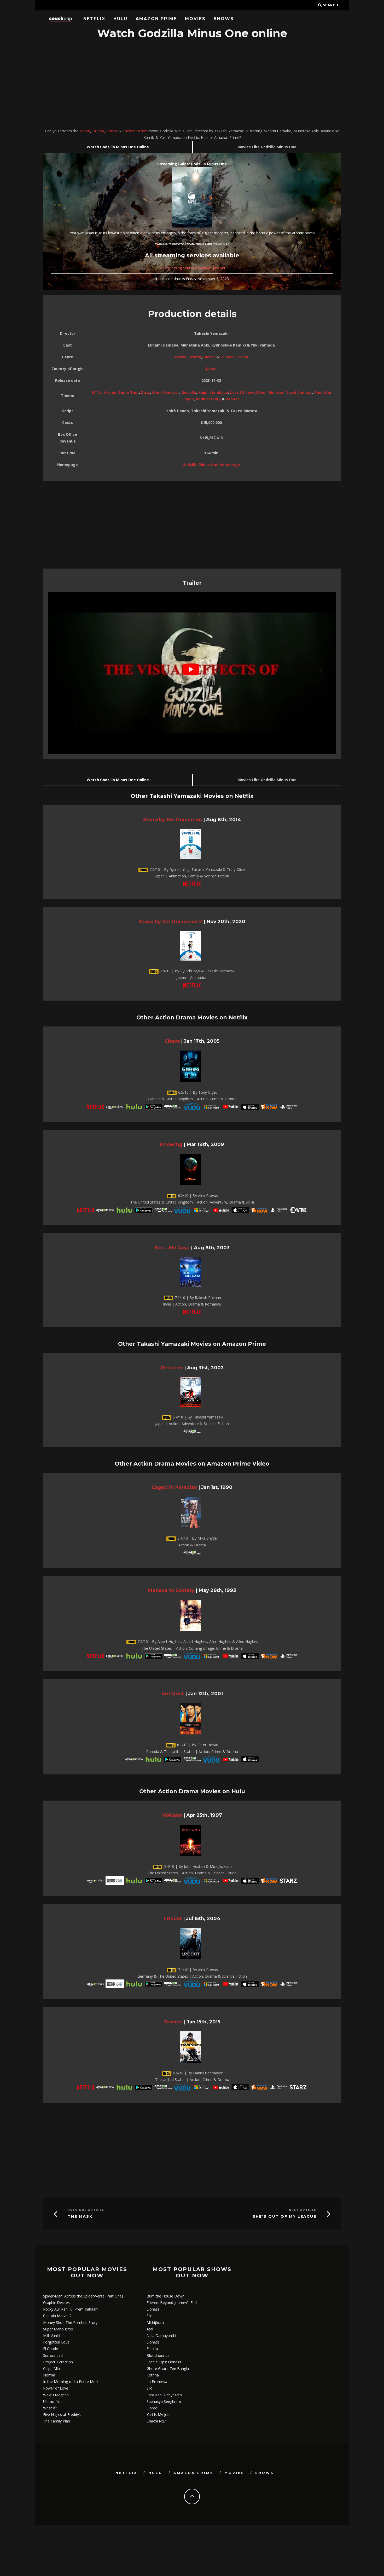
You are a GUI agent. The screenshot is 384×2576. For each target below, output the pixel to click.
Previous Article (86, 2210)
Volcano (172, 1815)
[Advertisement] (192, 84)
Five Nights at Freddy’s (62, 2415)
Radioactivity (208, 399)
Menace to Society (171, 1590)
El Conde (51, 2349)
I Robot (173, 1918)
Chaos (172, 1041)
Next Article (303, 2210)
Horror (112, 131)
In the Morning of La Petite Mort (71, 2382)
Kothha (153, 2375)
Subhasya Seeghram (164, 2401)
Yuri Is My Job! (158, 2415)
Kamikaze (219, 392)
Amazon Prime (156, 19)
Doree (152, 2408)
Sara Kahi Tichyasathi (165, 2395)
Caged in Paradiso (174, 1487)
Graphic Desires (56, 2303)
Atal (150, 2329)
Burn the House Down (165, 2296)
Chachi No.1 (157, 2421)
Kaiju (203, 392)
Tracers (173, 2022)
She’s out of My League (284, 2217)
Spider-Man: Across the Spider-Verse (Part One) (83, 2296)
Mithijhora (155, 2322)
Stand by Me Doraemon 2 (171, 921)
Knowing (171, 1144)
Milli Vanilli (52, 2336)
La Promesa (157, 2382)
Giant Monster (166, 392)
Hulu (120, 19)
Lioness (153, 2309)
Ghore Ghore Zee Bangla (168, 2368)
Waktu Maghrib (56, 2395)
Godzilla (189, 392)
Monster (275, 392)
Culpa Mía (51, 2368)
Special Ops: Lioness (164, 2362)
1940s (96, 392)
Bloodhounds (158, 2355)
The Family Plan (57, 2421)
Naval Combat (299, 392)
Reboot (232, 399)
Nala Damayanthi (161, 2336)
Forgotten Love (56, 2342)
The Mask (80, 2217)
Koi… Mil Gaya (172, 1248)
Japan (211, 369)
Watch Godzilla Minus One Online (118, 147)
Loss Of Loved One (248, 392)
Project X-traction (58, 2362)
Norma (49, 2375)
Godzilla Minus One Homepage (211, 465)
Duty (146, 392)
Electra (152, 2349)
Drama (98, 131)
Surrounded (53, 2355)
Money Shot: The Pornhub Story (70, 2322)
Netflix (94, 19)
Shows (224, 19)
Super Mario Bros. (58, 2329)
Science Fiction (135, 131)
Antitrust (173, 1693)
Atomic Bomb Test (121, 392)
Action (85, 131)
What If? (50, 2408)
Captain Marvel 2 (57, 2316)
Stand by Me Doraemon (173, 819)
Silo (150, 2316)
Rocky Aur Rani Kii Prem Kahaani (71, 2309)
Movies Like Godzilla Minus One (267, 147)
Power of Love (56, 2388)
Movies (195, 19)
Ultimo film (52, 2401)
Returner (172, 1368)
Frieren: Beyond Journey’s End (172, 2303)
